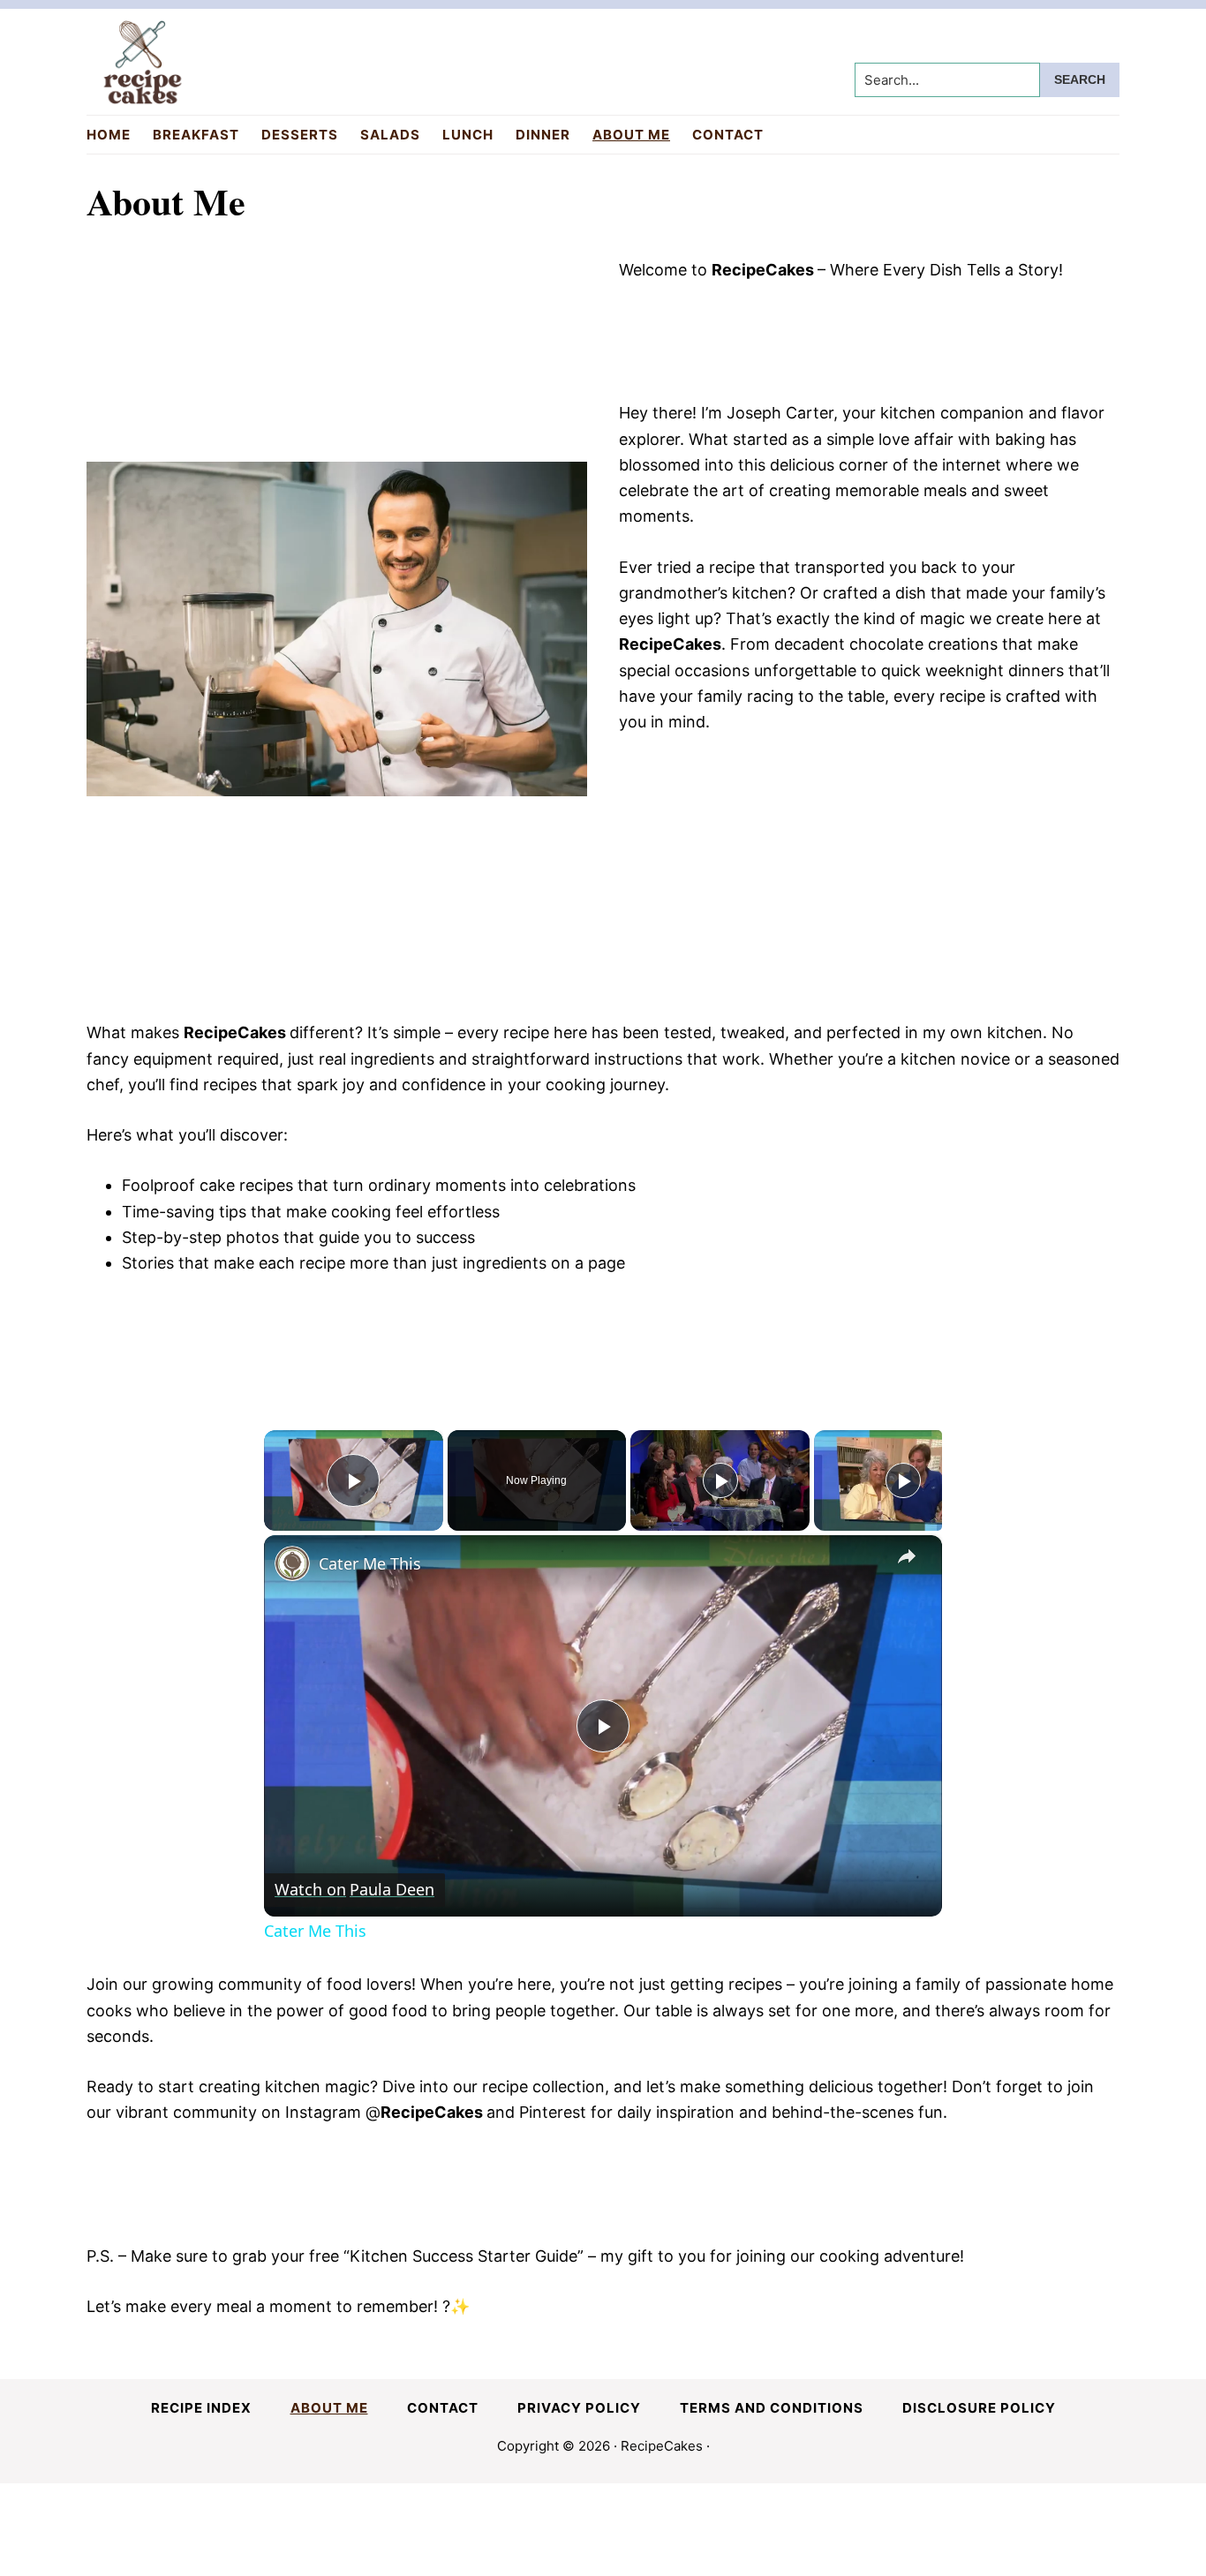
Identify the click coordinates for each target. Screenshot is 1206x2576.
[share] (907, 1556)
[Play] (720, 1480)
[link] (292, 1563)
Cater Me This (370, 1563)
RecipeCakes (662, 2446)
